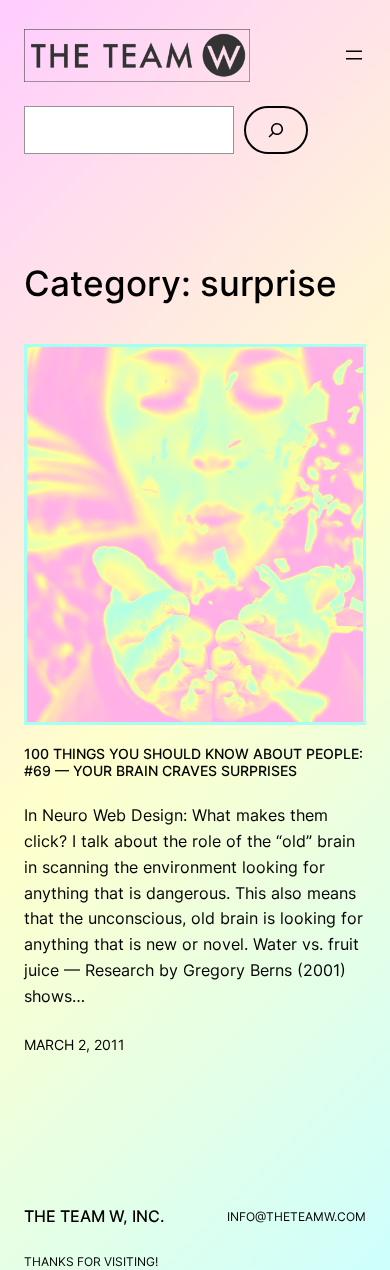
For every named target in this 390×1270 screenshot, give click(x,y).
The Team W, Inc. (94, 1216)
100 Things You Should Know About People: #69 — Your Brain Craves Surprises (193, 762)
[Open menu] (354, 55)
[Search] (276, 130)
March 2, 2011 (74, 1044)
